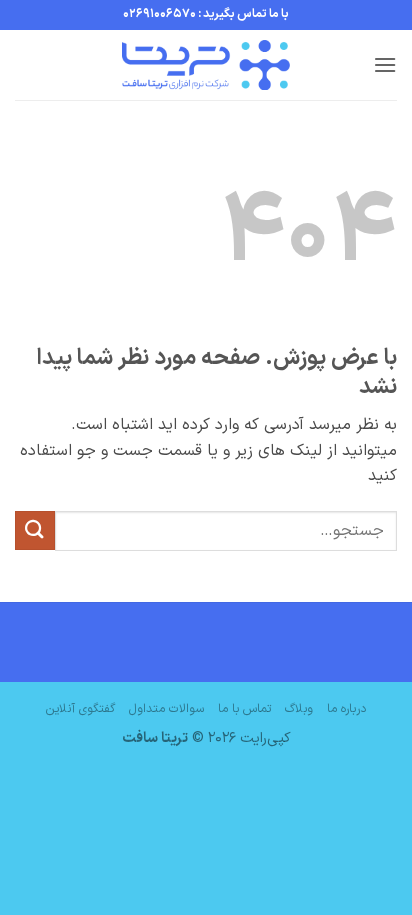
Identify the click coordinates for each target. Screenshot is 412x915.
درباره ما (346, 709)
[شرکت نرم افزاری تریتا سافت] (206, 65)
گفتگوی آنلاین (80, 709)
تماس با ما (244, 709)
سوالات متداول (166, 709)
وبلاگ (299, 709)
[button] (385, 64)
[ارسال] (35, 530)
